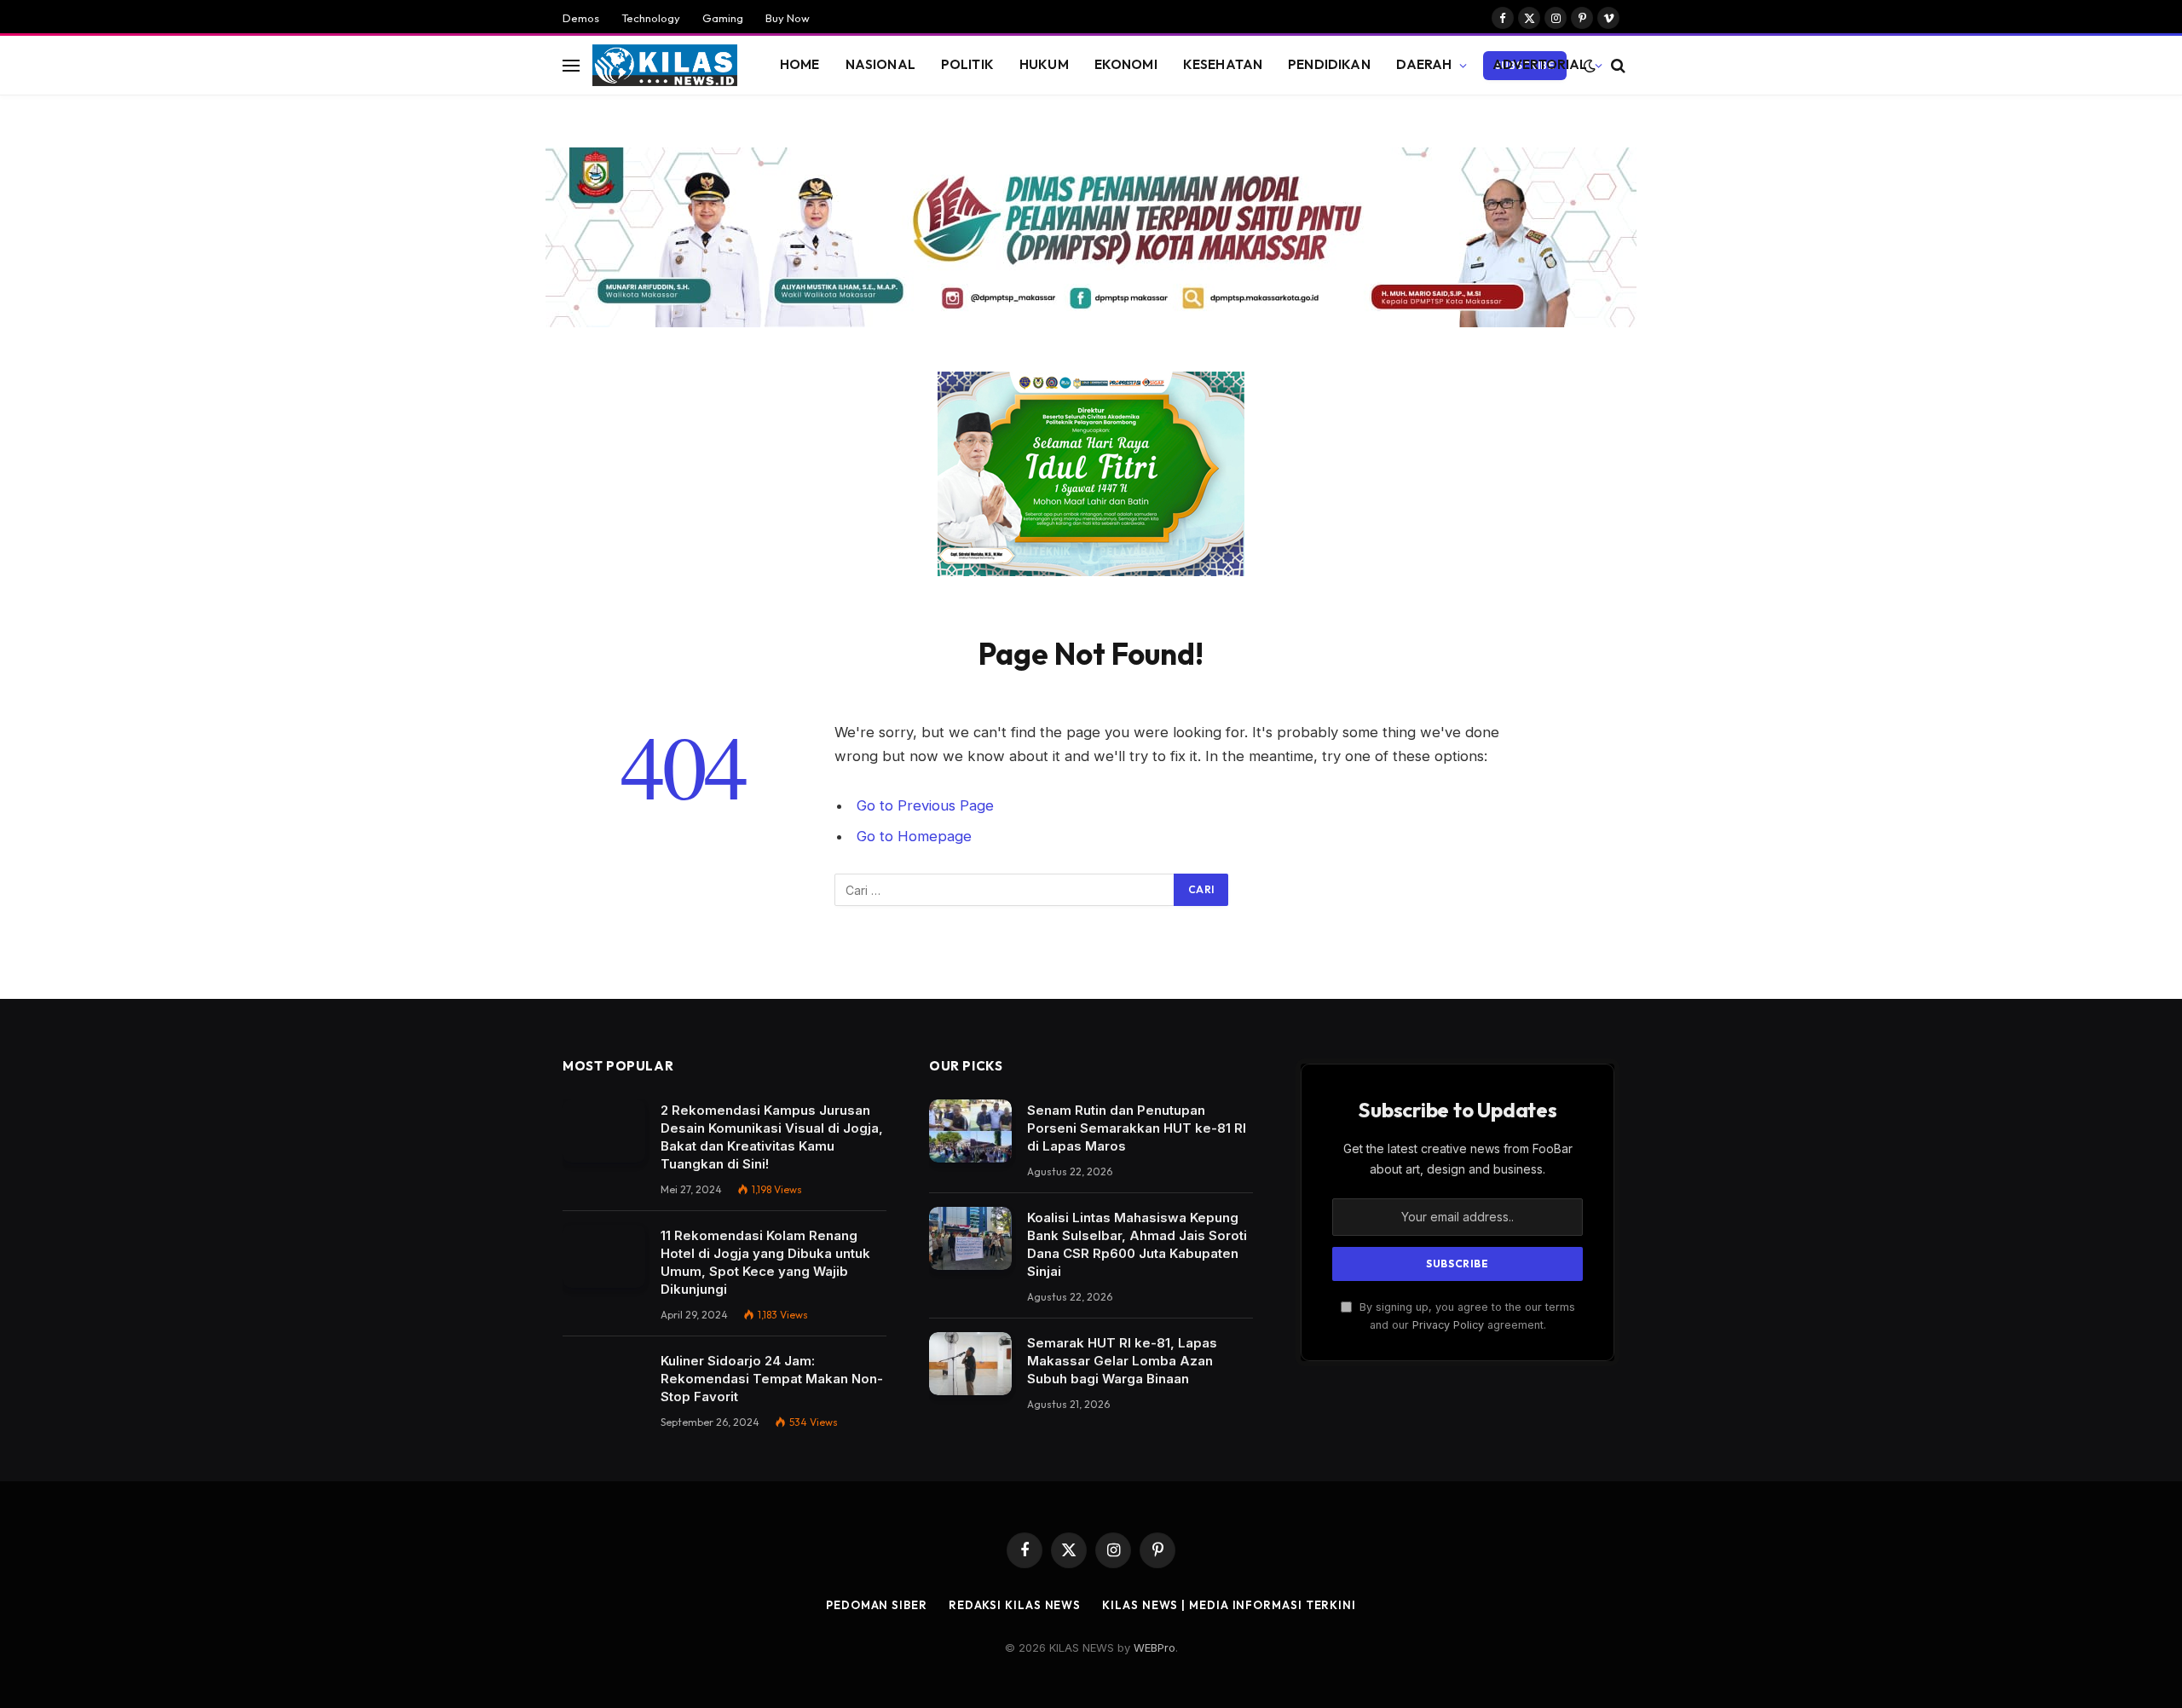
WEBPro (1154, 1647)
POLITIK (967, 64)
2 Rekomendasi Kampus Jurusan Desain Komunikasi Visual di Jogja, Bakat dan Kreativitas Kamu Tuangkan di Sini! (772, 1137)
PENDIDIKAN (1329, 64)
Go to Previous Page (925, 805)
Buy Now (788, 18)
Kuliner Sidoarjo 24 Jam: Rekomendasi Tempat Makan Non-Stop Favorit (772, 1379)
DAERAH (1424, 64)
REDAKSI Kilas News (1015, 1605)
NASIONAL (880, 64)
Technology (651, 18)
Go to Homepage (914, 836)
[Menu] (571, 65)
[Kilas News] (665, 66)
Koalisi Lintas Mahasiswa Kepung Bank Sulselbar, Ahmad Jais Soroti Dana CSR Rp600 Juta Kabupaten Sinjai (1137, 1244)
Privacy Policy (1448, 1325)
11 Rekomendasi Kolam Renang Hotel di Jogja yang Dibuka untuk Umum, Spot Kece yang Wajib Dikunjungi (765, 1262)
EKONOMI (1126, 64)
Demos (581, 18)
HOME (800, 64)
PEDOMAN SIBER (877, 1605)
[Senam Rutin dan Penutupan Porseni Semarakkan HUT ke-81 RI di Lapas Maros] (970, 1131)
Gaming (723, 18)
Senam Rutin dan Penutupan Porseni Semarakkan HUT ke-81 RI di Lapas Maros (1137, 1128)
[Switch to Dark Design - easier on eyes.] (1590, 66)
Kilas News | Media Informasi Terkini (1229, 1605)
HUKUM (1044, 64)
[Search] (1616, 65)
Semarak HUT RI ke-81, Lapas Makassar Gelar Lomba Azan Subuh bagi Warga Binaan (1122, 1361)
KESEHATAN (1223, 64)
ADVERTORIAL (1540, 64)
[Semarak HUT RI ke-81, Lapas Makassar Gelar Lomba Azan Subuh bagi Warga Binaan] (970, 1364)
